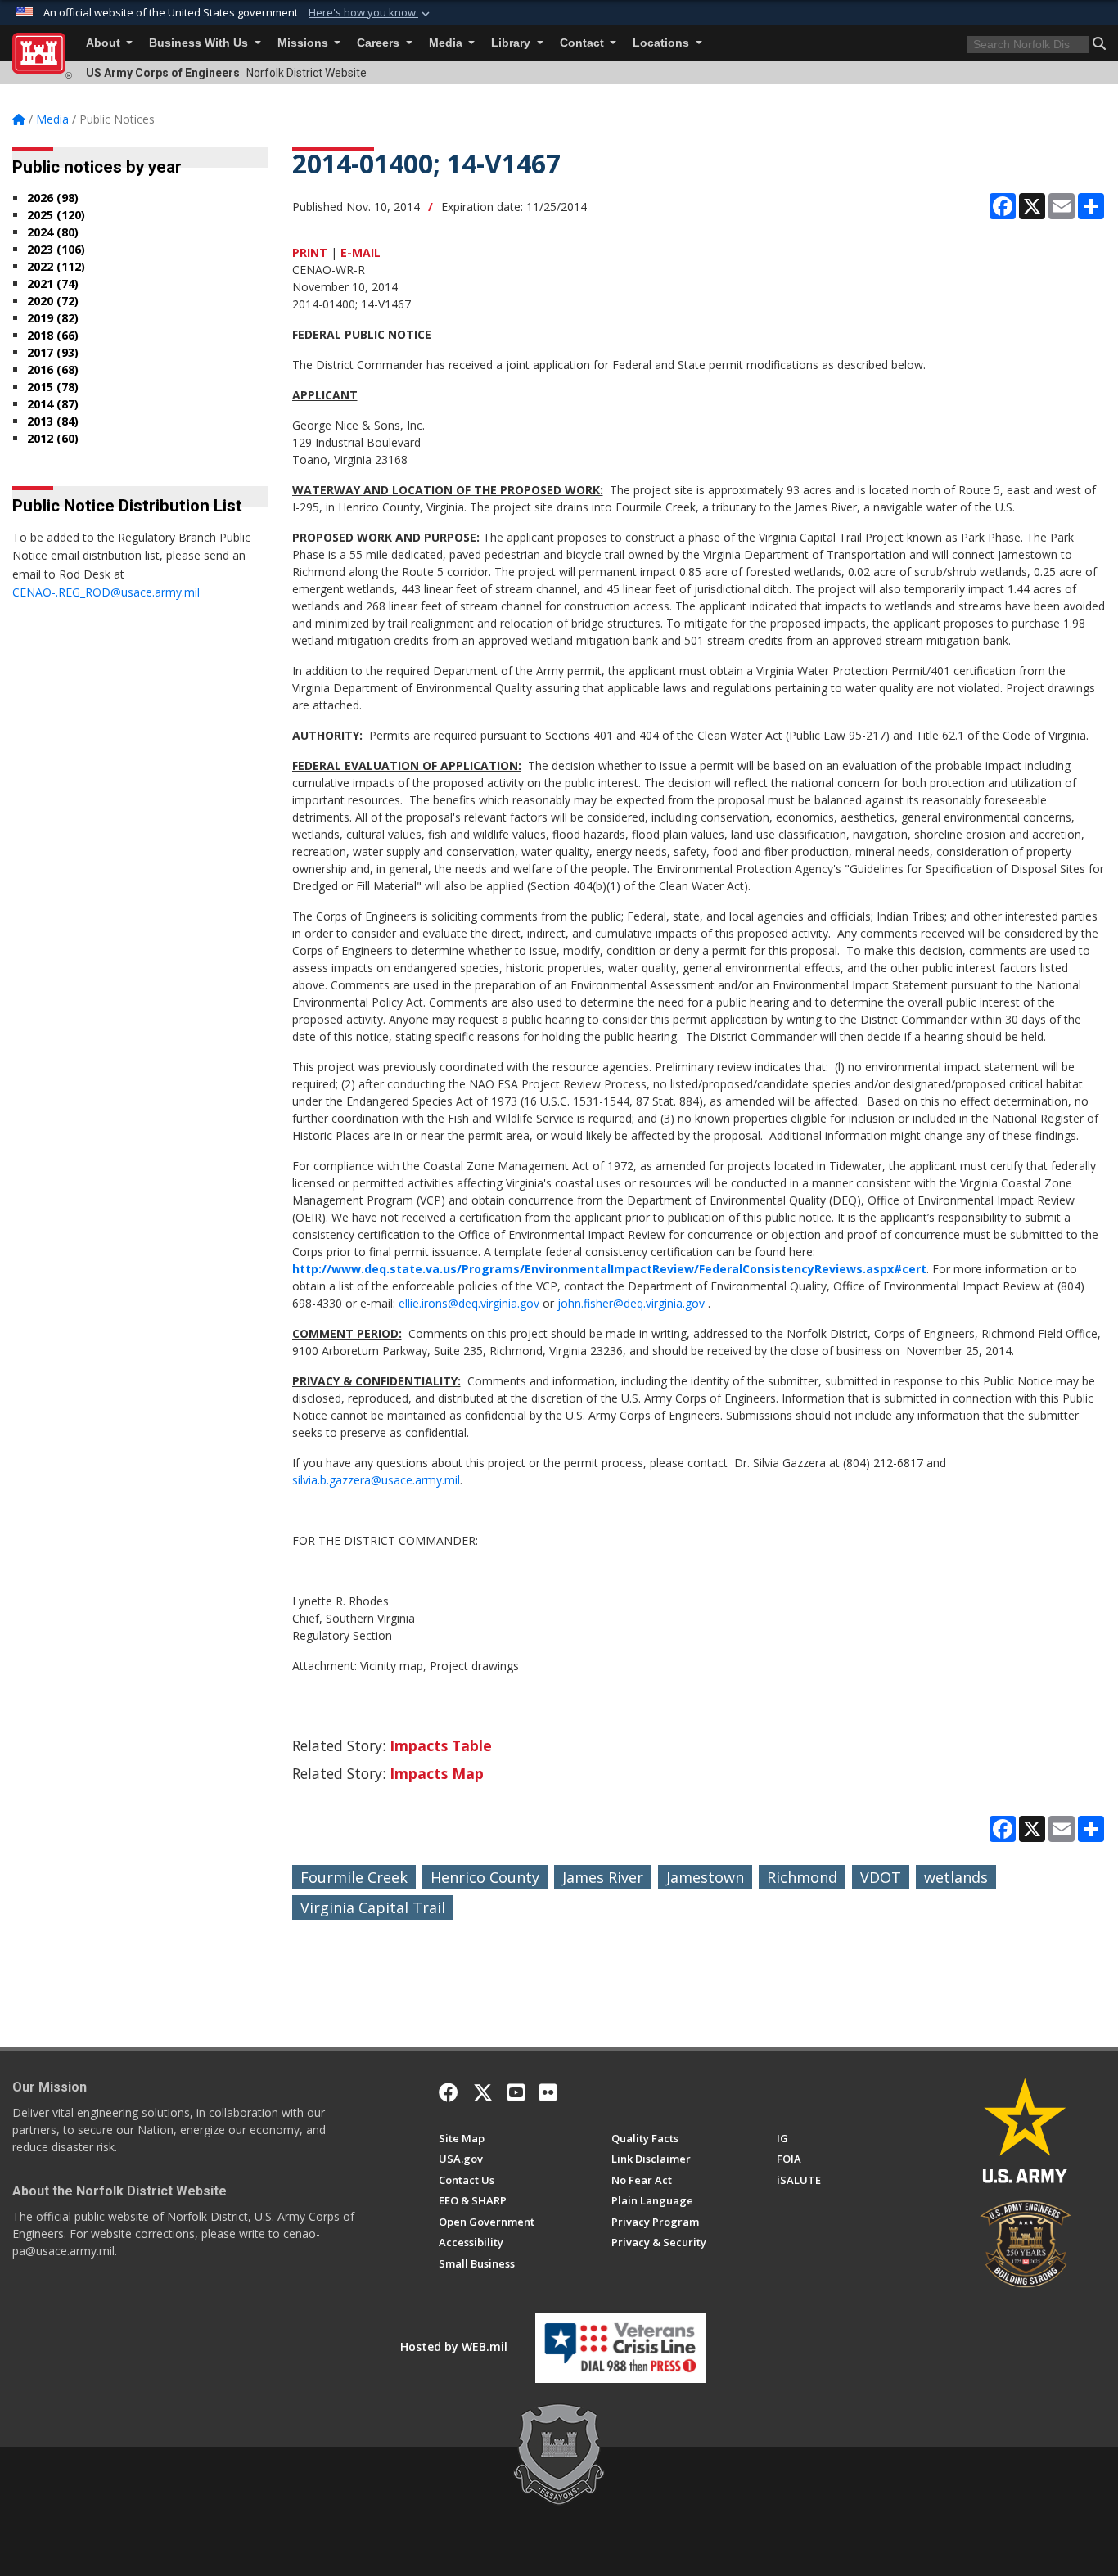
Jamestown (705, 1877)
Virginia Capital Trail (373, 1907)
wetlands (956, 1877)
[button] (371, 13)
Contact (584, 43)
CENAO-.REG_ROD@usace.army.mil (106, 592)
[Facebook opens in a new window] (449, 2092)
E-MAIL (361, 252)
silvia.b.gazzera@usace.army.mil (376, 1480)
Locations (663, 43)
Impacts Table (441, 1745)
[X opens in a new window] (483, 2092)
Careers (380, 43)
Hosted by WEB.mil (454, 2346)
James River (603, 1877)
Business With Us (200, 43)
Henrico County (485, 1877)
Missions (304, 43)
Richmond (802, 1877)
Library (512, 43)
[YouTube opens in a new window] (516, 2092)
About (105, 43)
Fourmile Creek (354, 1877)
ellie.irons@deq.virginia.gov (469, 1303)
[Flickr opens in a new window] (548, 2092)
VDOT (881, 1877)
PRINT (310, 252)
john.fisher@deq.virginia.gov (631, 1303)
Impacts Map (437, 1773)
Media (447, 43)
